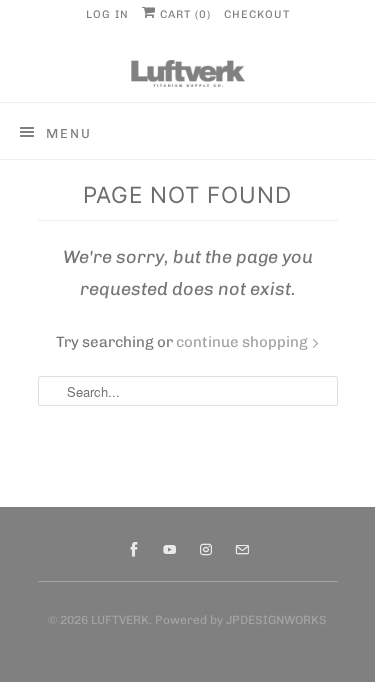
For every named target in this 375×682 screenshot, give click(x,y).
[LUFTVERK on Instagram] (206, 550)
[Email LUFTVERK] (242, 550)
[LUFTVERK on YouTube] (170, 550)
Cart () (183, 14)
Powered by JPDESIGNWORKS (241, 620)
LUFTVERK (120, 620)
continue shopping (243, 342)
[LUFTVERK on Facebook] (134, 550)
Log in (107, 14)
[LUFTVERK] (188, 73)
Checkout (257, 14)
